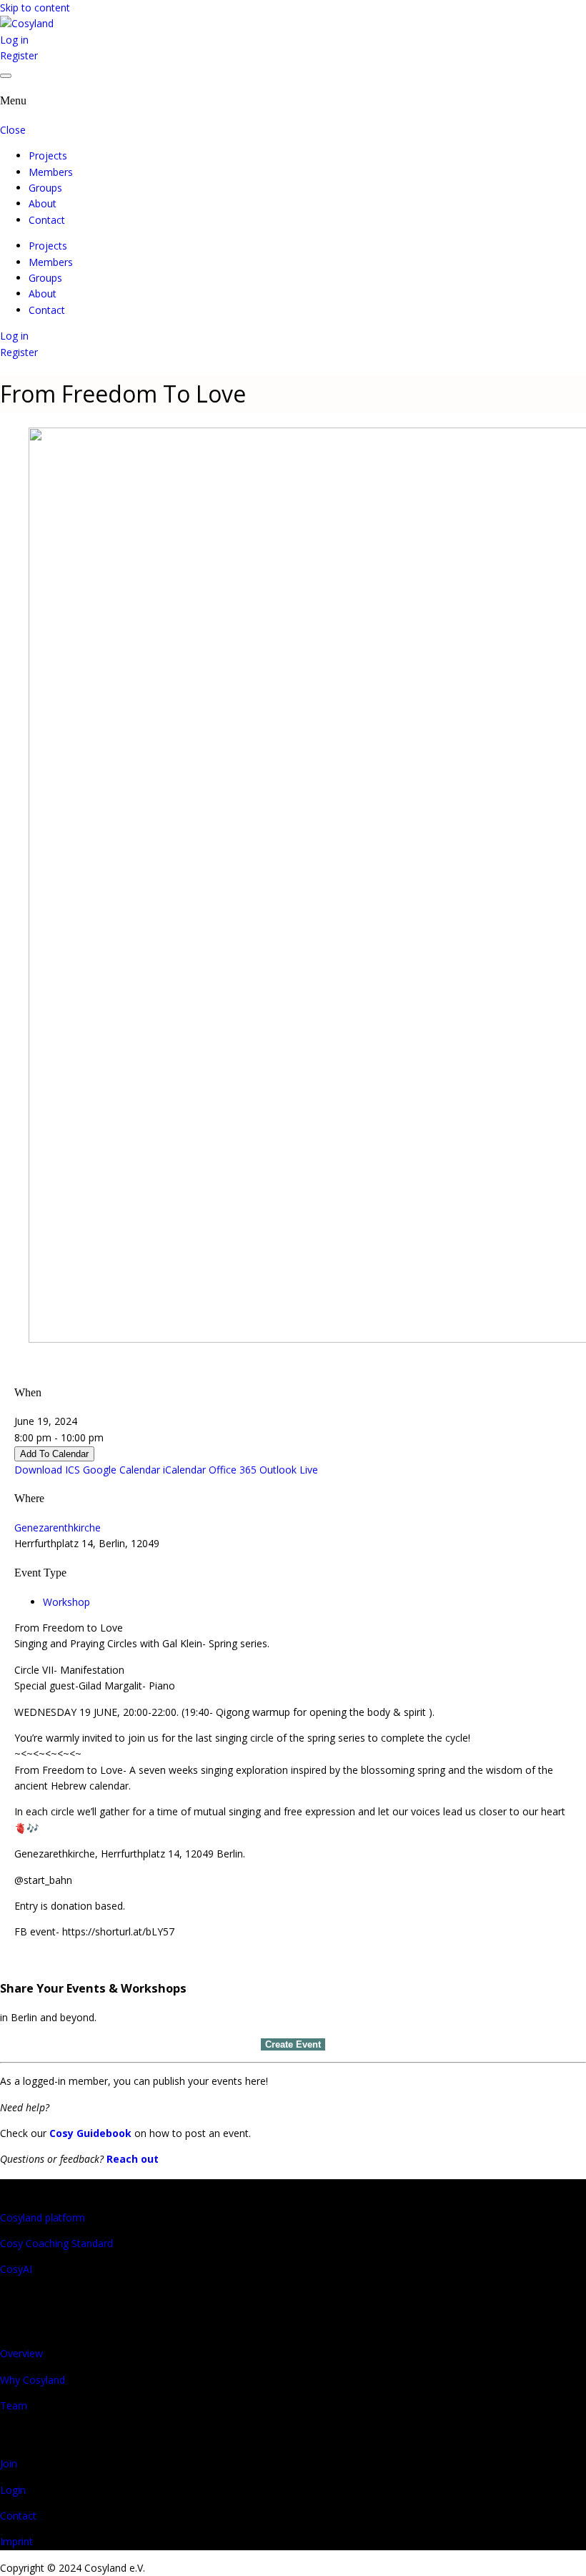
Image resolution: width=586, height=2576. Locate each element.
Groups (45, 188)
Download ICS (47, 1470)
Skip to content (35, 8)
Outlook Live (289, 1470)
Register (19, 55)
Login (13, 2490)
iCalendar (184, 1470)
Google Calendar (121, 1470)
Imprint (16, 2541)
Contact (47, 220)
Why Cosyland (33, 2380)
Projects (48, 156)
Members (51, 172)
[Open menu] (6, 76)
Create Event (293, 2044)
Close (13, 130)
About (43, 203)
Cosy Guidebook (90, 2133)
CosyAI (16, 2269)
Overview (21, 2353)
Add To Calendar (54, 1454)
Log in (14, 40)
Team (14, 2405)
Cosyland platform (43, 2217)
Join (9, 2463)
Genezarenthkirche (58, 1528)
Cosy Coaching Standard (56, 2243)
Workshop (66, 1602)
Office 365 (233, 1470)
